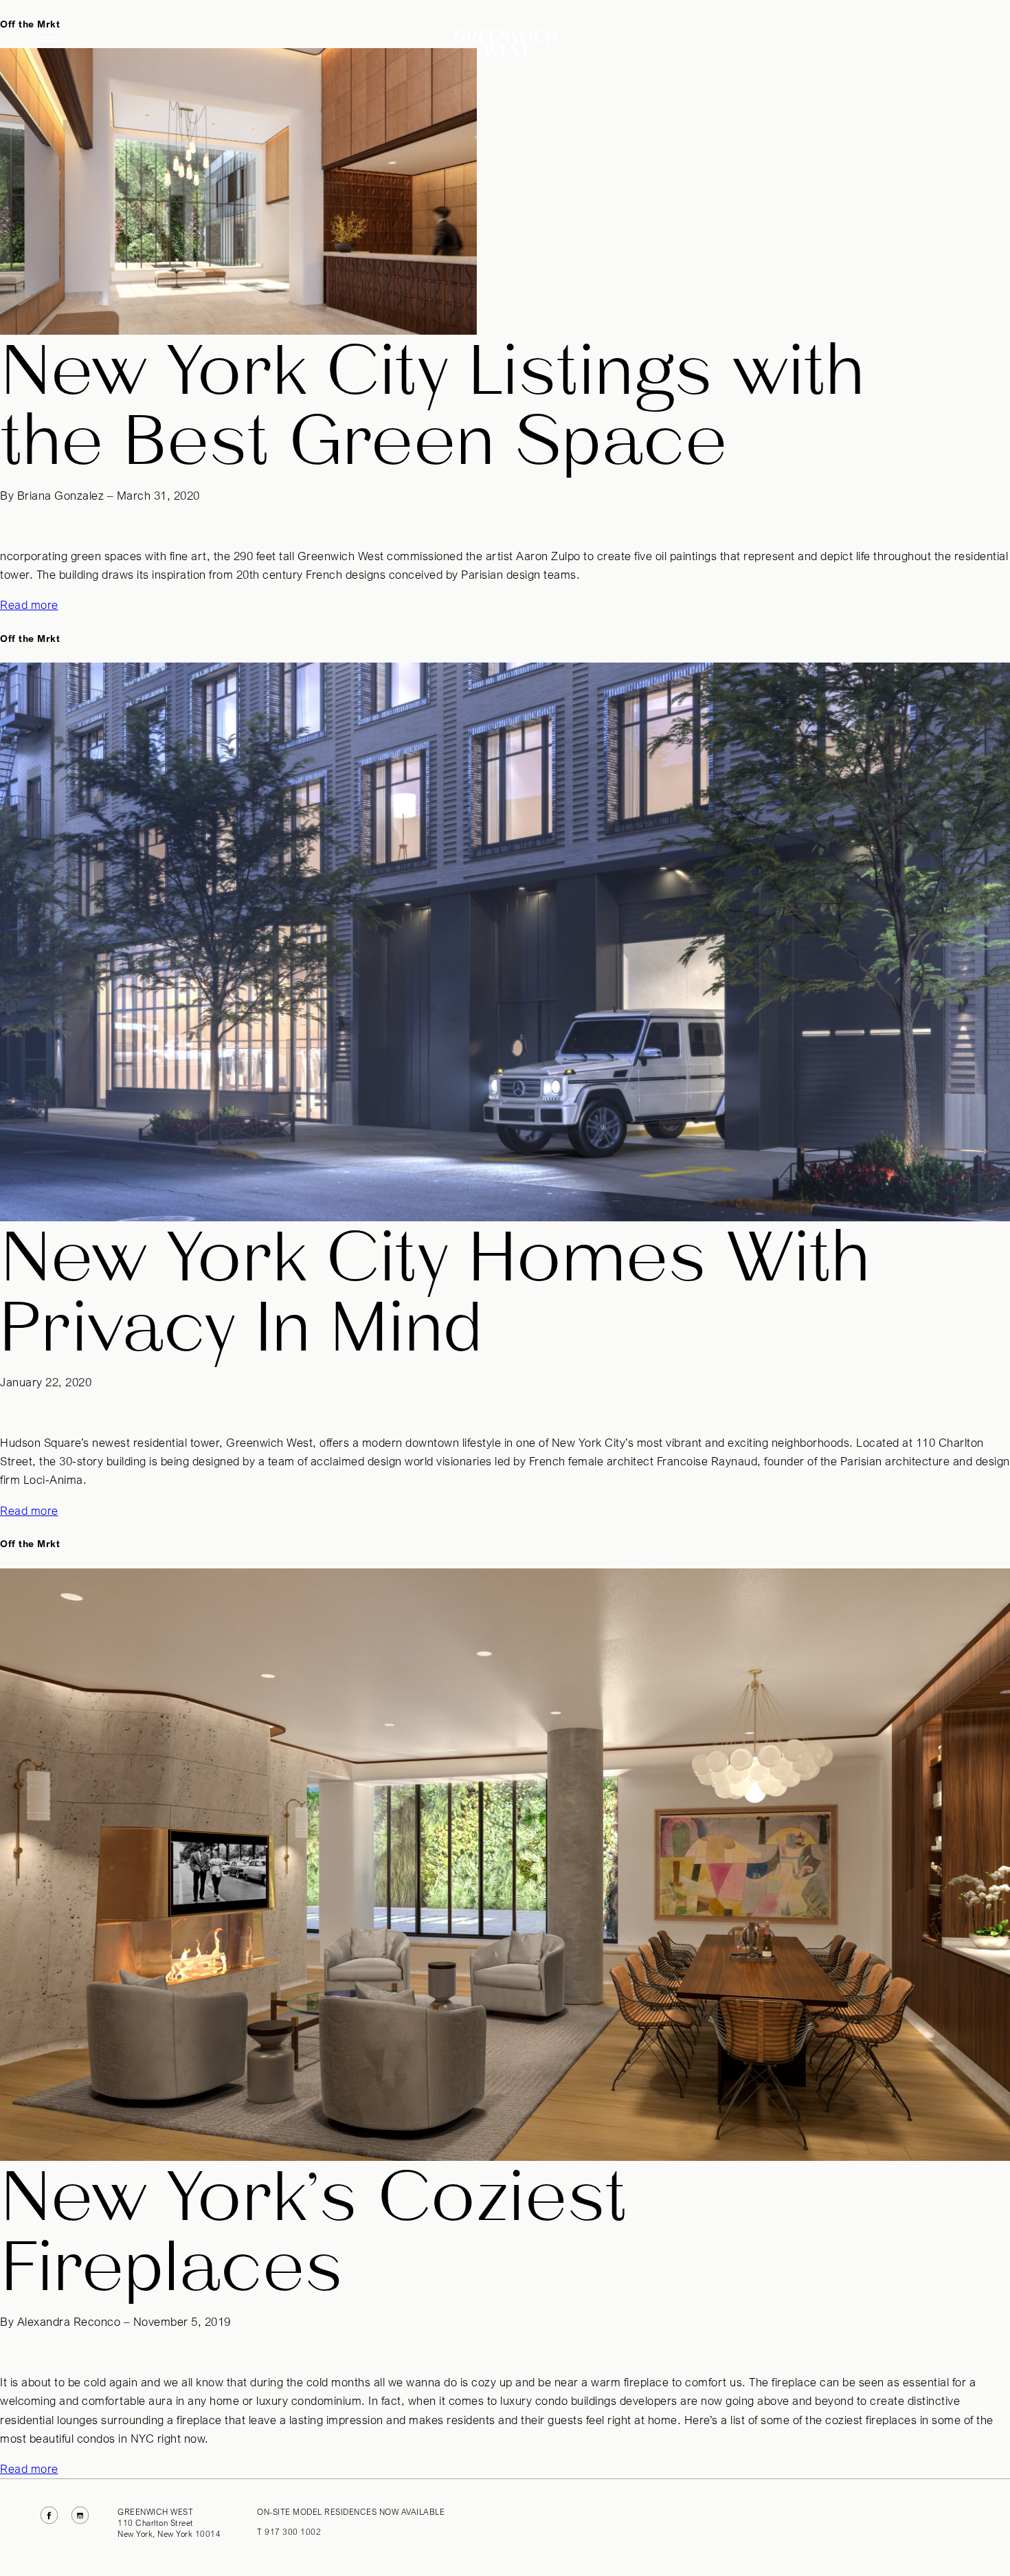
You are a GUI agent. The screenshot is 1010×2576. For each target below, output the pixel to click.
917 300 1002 (293, 2532)
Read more (29, 605)
